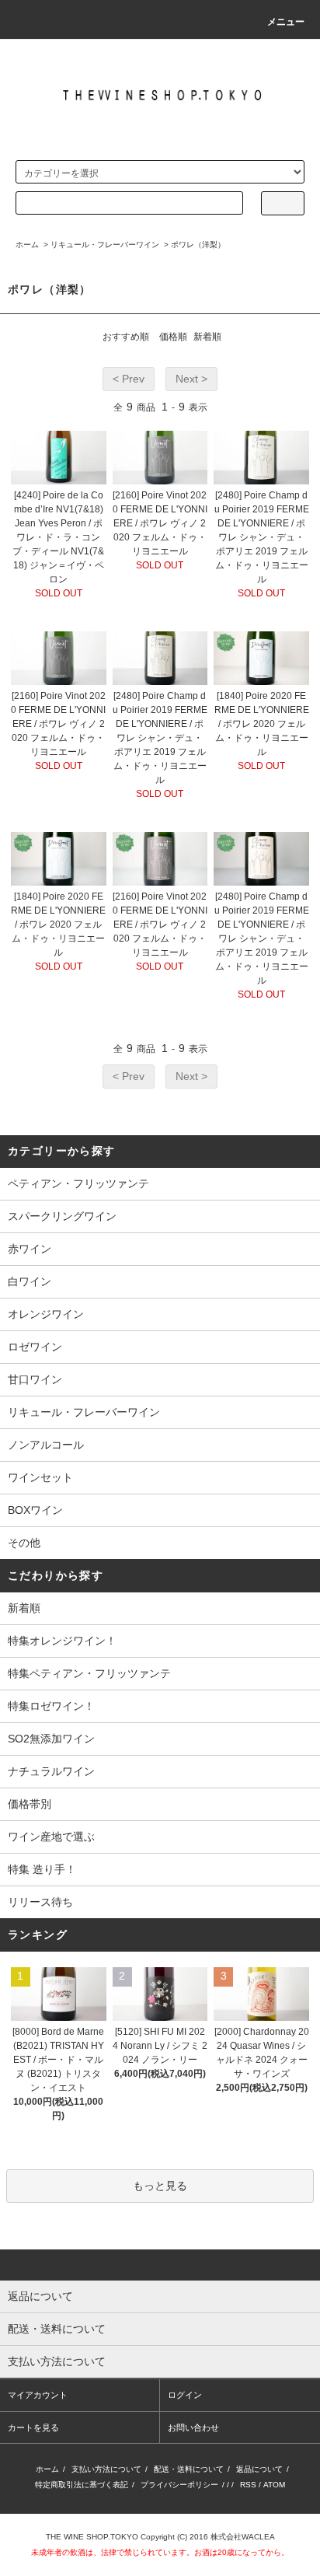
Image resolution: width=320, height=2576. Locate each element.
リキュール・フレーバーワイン (105, 245)
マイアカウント (38, 2395)
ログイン (185, 2395)
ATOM (274, 2485)
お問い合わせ (193, 2427)
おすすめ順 (126, 337)
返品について (259, 2469)
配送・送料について (189, 2469)
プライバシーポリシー (179, 2485)
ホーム (27, 245)
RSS (248, 2485)
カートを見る (33, 2427)
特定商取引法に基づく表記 (82, 2485)
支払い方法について (106, 2469)
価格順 (173, 337)
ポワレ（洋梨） (198, 245)
